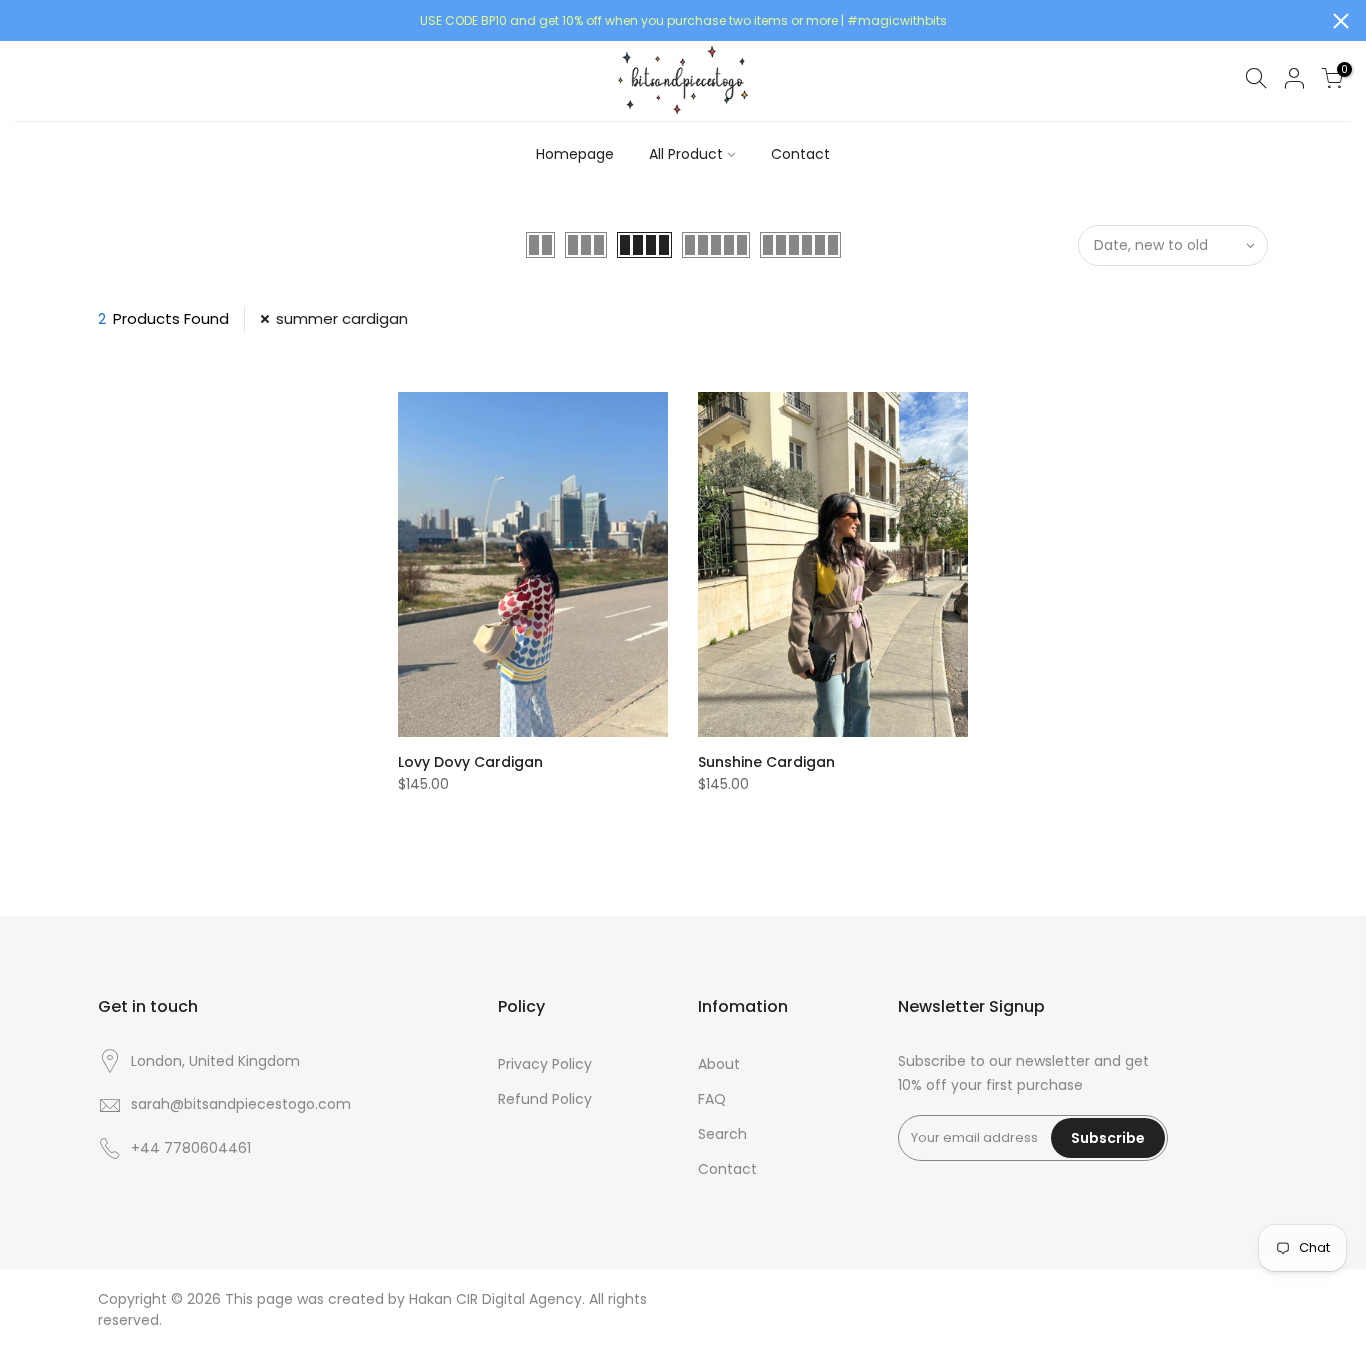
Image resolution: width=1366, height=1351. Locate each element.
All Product (686, 154)
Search (722, 1134)
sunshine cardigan (766, 762)
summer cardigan (342, 318)
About (719, 1064)
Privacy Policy (545, 1064)
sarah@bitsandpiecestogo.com (241, 1104)
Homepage (575, 154)
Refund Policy (545, 1099)
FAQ (712, 1099)
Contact (800, 154)
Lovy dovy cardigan (470, 762)
